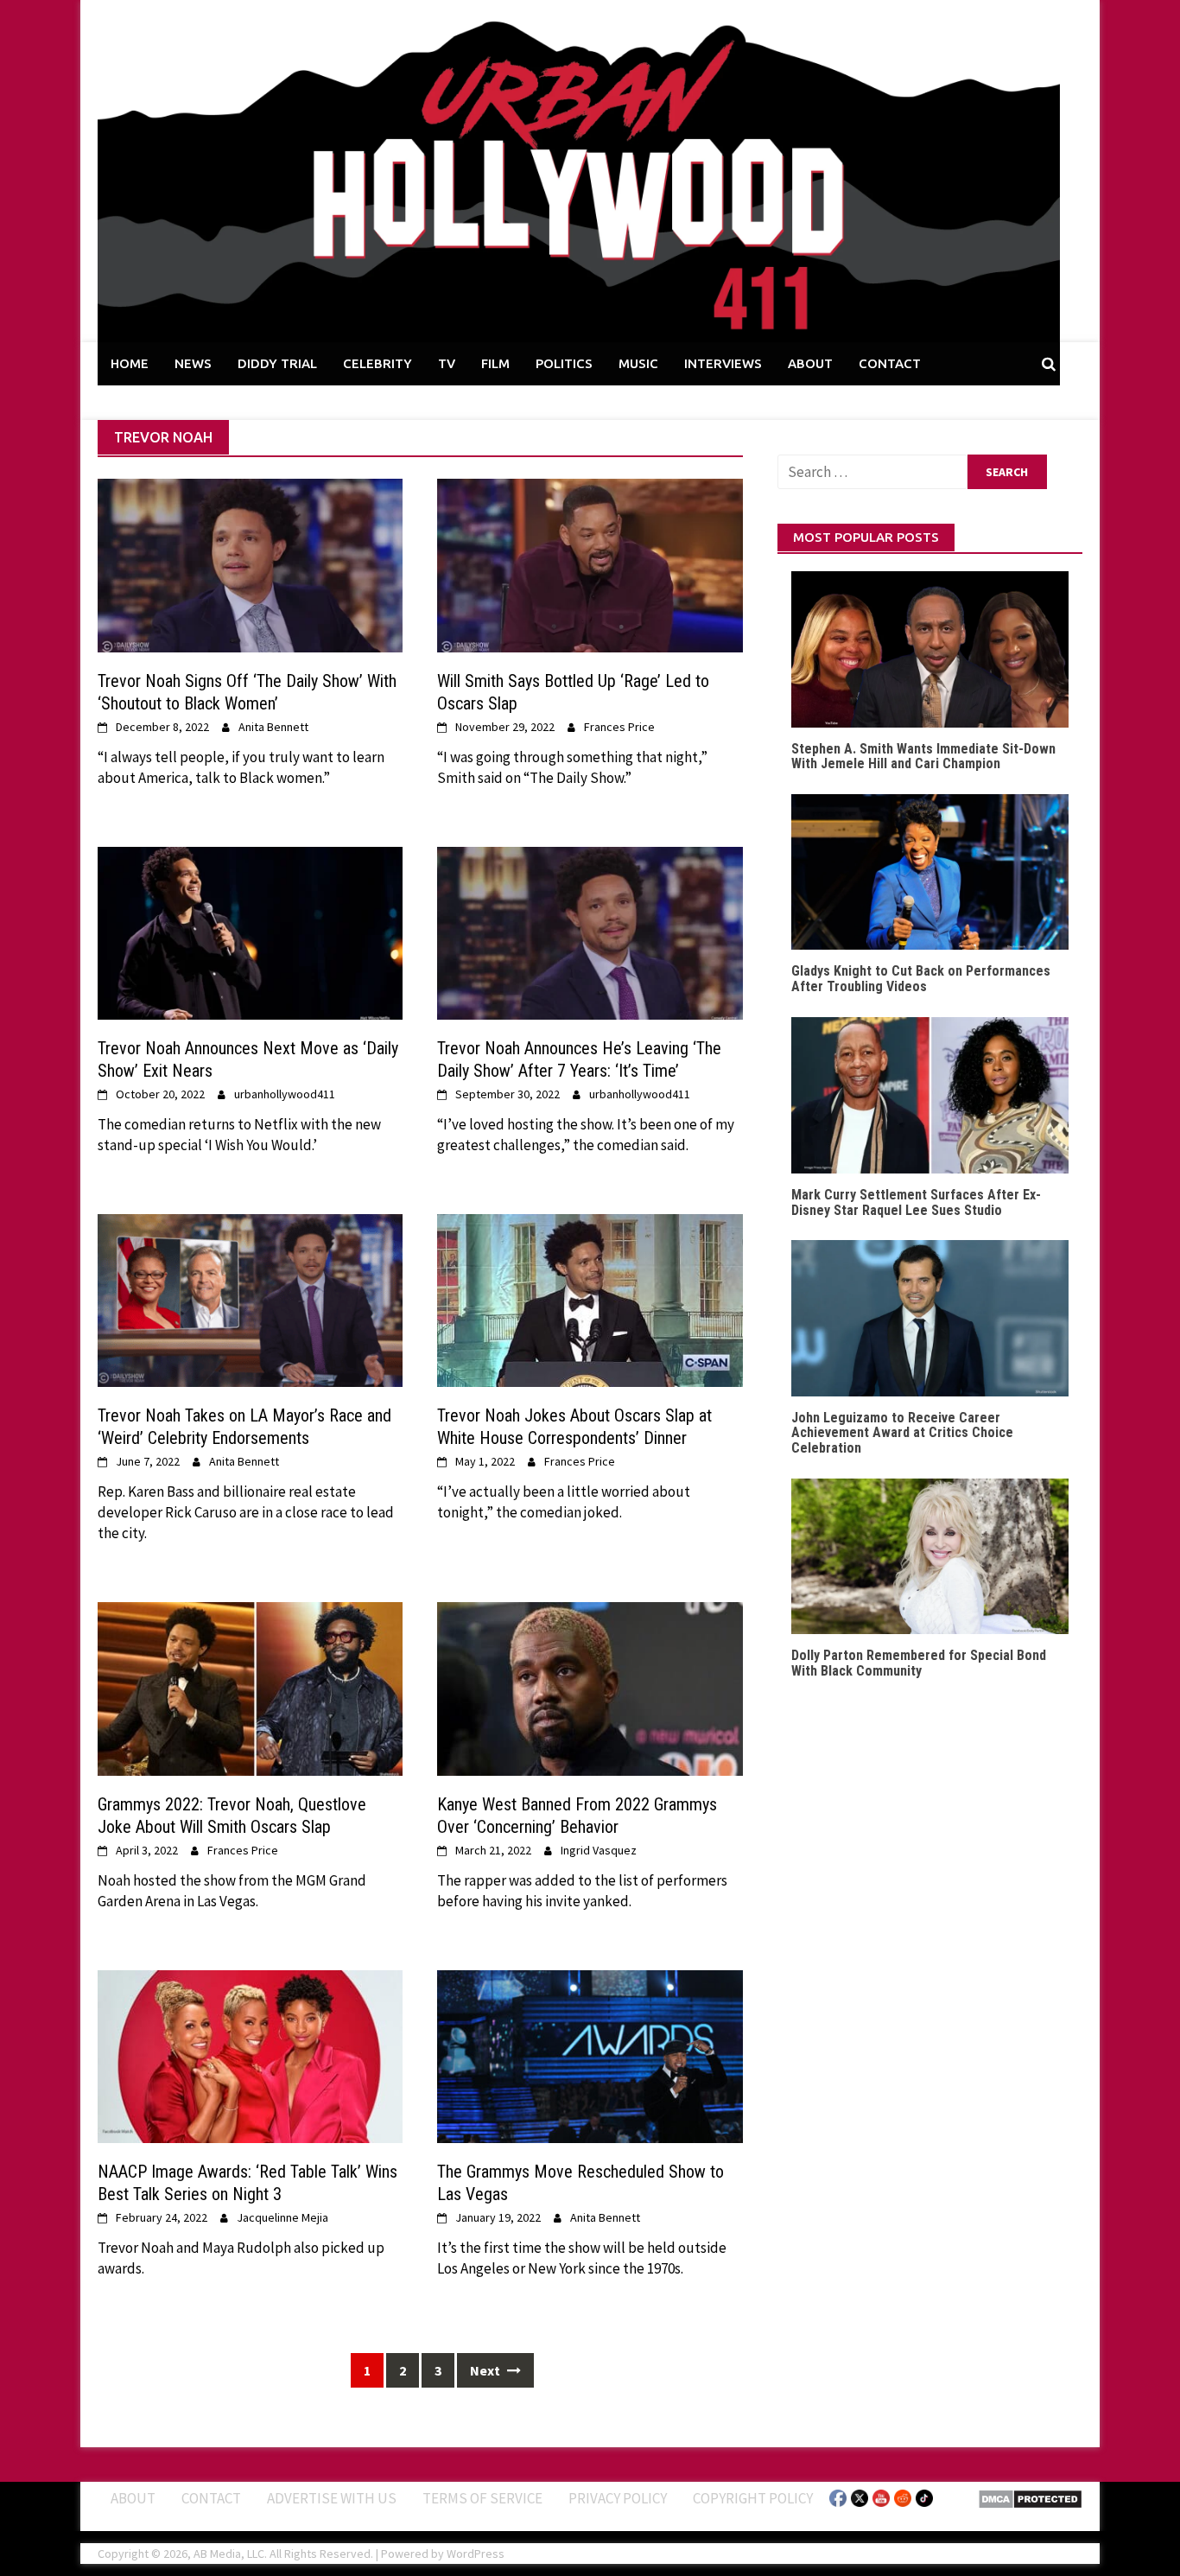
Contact (211, 2498)
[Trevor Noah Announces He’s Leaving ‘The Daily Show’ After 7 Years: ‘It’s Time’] (590, 932)
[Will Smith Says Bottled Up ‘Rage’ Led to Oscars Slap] (590, 564)
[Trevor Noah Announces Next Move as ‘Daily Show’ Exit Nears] (250, 932)
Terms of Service (482, 2498)
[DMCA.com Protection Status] (1030, 2497)
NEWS (193, 363)
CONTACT (890, 363)
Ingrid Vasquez (599, 1850)
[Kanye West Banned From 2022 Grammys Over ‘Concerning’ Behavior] (590, 1688)
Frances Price (619, 727)
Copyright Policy (753, 2498)
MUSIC (638, 363)
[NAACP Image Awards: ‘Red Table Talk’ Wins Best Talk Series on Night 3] (250, 2055)
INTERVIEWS (723, 363)
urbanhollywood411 (285, 1094)
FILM (495, 363)
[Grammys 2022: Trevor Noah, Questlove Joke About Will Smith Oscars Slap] (250, 1688)
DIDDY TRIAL (277, 363)
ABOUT (810, 363)
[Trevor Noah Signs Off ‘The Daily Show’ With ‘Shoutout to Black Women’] (250, 564)
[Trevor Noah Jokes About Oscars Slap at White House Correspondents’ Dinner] (590, 1299)
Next (486, 2370)
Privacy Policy (618, 2498)
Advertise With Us (332, 2498)
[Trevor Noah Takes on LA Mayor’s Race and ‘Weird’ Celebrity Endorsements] (250, 1299)
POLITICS (564, 363)
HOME (130, 363)
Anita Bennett (273, 727)
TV (447, 363)
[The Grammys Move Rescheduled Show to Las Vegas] (590, 2055)
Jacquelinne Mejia (282, 2217)
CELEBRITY (377, 363)
